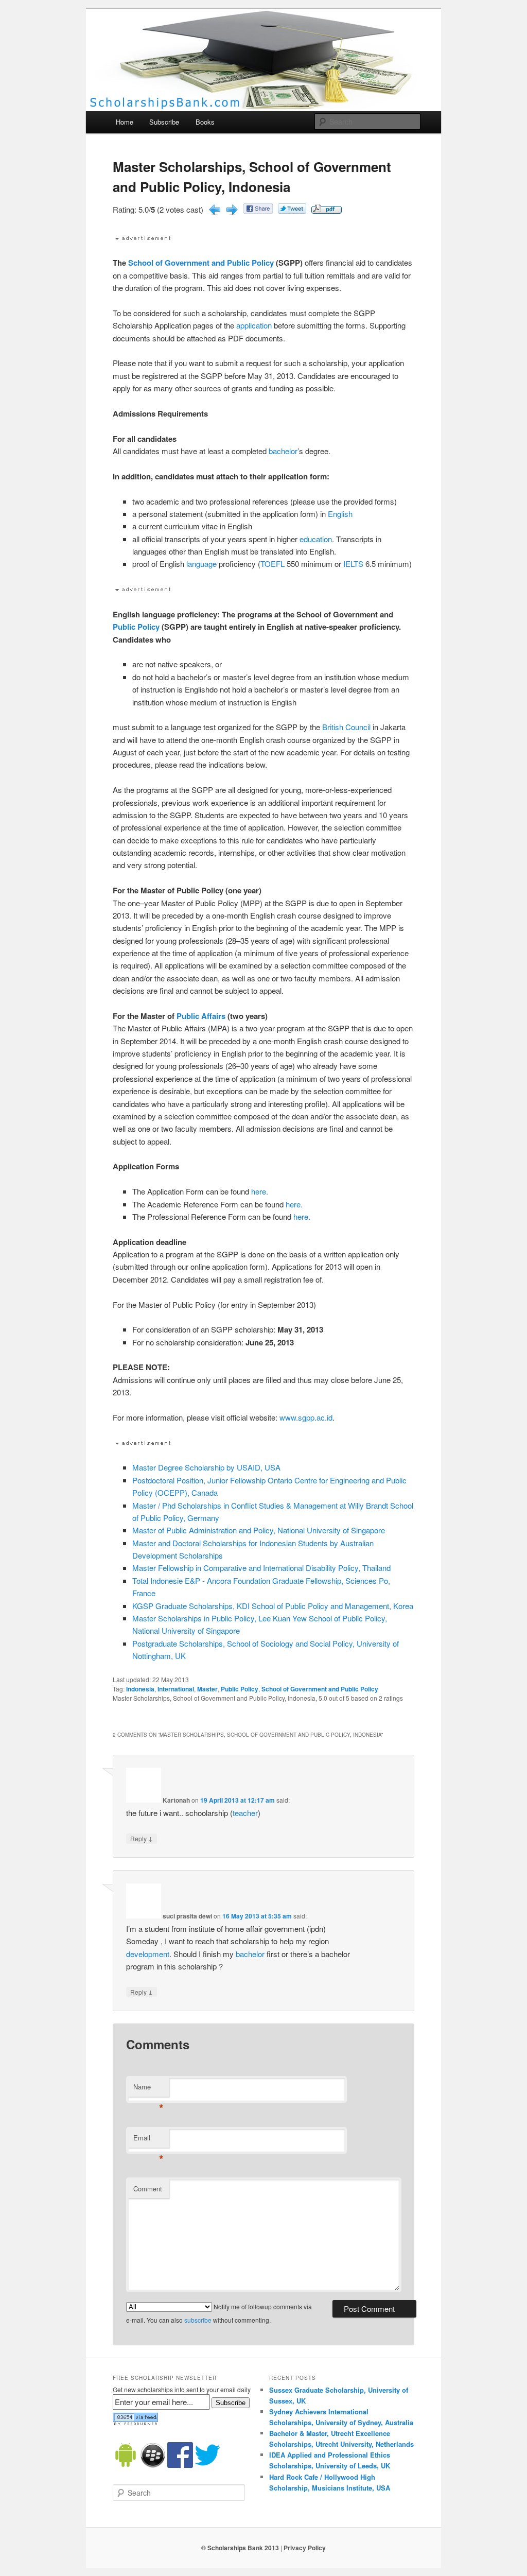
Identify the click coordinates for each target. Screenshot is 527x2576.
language (201, 564)
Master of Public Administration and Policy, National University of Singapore (259, 1530)
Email (148, 2140)
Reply (142, 1838)
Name (148, 2089)
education (316, 539)
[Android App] (126, 2465)
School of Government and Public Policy (201, 263)
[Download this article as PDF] (327, 210)
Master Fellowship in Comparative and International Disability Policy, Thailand (261, 1568)
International (176, 1689)
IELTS (353, 564)
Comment (148, 2189)
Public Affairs (201, 1016)
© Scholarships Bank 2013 (240, 2548)
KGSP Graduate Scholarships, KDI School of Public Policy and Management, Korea (273, 1606)
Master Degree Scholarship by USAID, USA (206, 1467)
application (255, 325)
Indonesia (140, 1689)
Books (205, 122)
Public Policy (136, 627)
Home (125, 122)
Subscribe (164, 122)
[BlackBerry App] (153, 2465)
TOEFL (273, 564)
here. (260, 1191)
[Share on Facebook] (258, 210)
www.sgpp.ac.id (306, 1417)
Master (207, 1689)
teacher (245, 1813)
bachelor (283, 451)
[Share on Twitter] (292, 210)
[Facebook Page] (180, 2465)
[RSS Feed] (135, 2423)
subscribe (198, 2320)
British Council (346, 727)
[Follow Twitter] (207, 2465)
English (340, 514)
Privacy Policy (305, 2548)
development (148, 1954)
